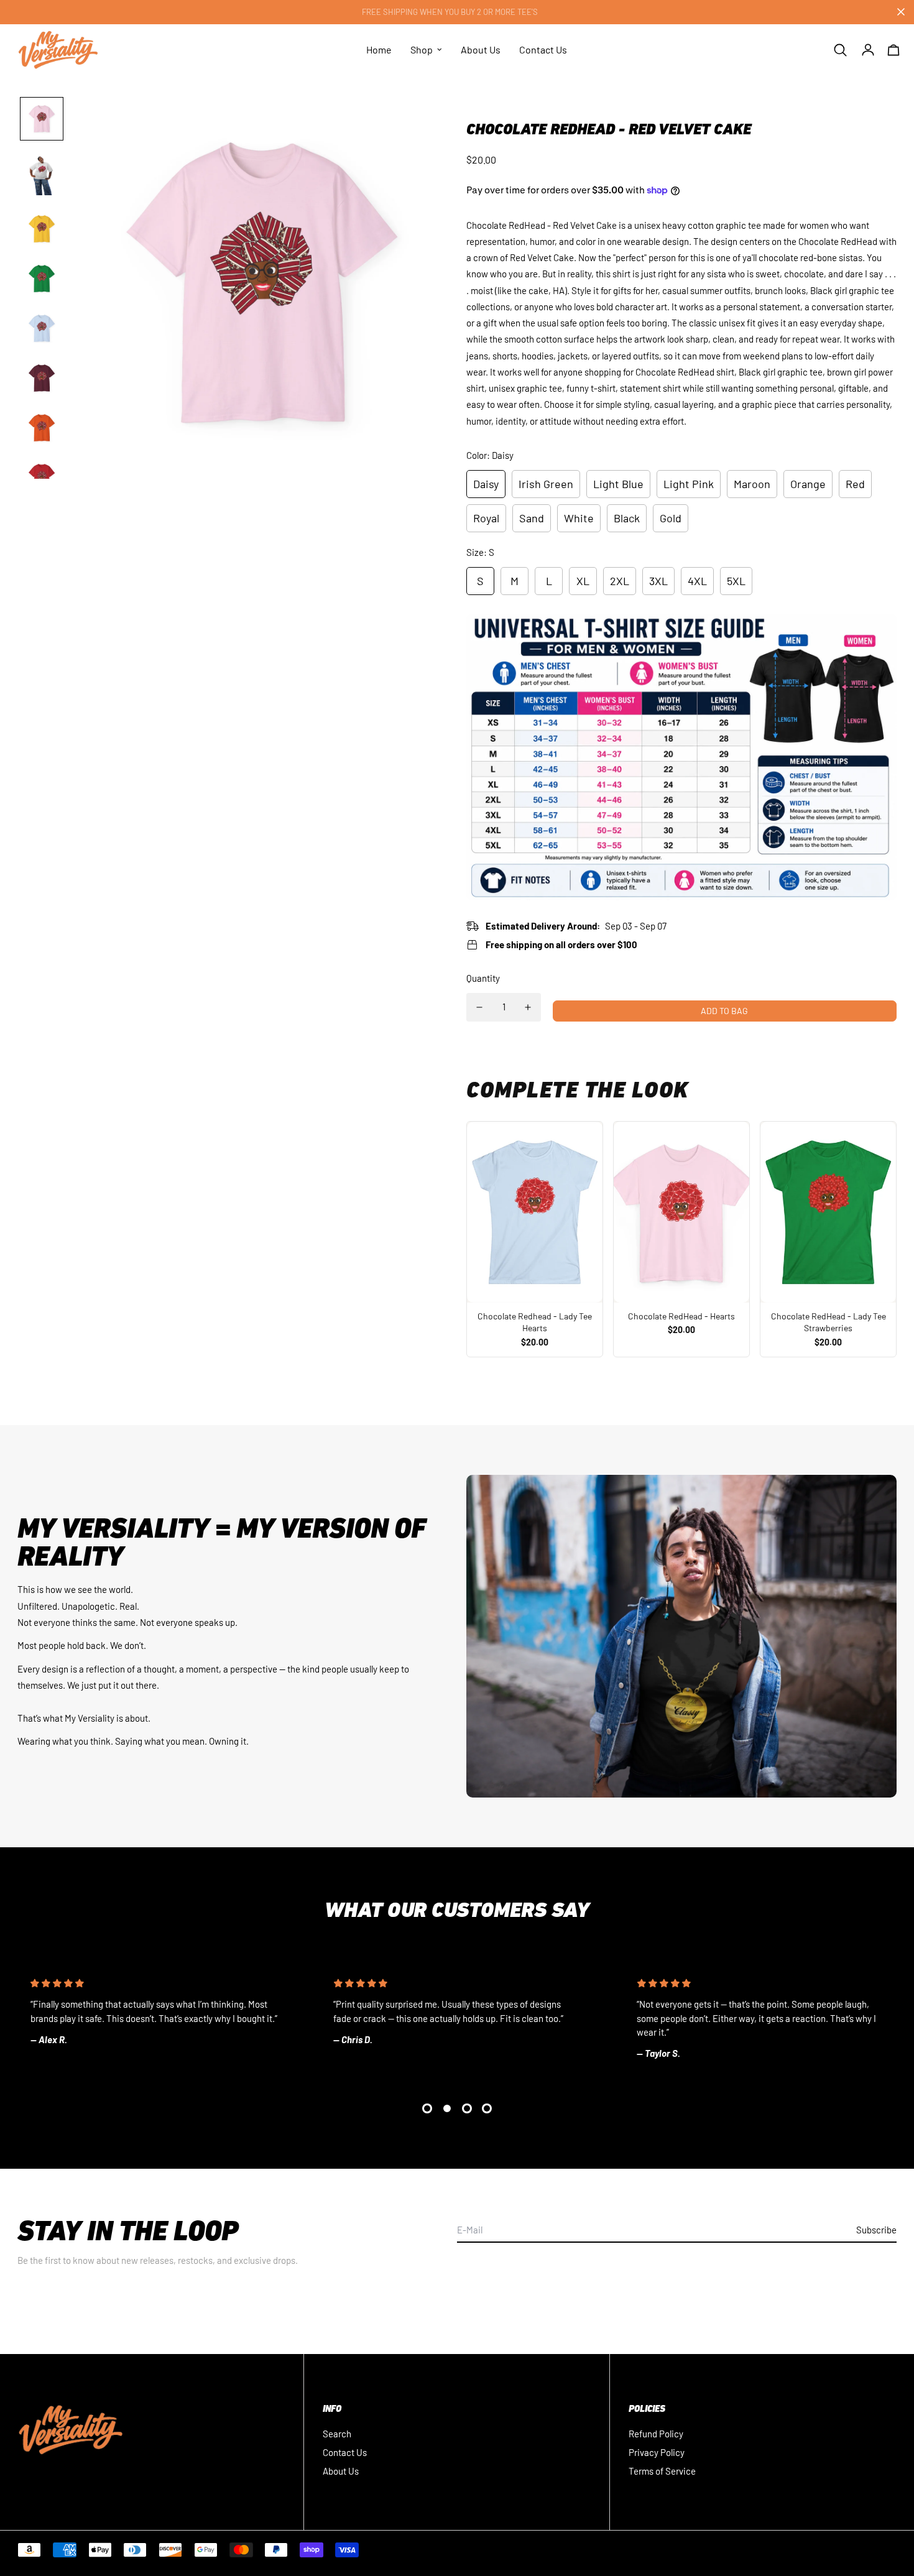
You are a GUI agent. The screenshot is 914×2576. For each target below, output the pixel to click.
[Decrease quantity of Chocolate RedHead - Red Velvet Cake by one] (479, 1007)
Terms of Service (662, 2471)
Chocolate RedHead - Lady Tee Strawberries (829, 1322)
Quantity (483, 978)
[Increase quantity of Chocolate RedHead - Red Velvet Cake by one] (528, 1007)
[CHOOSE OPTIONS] (535, 1212)
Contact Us (543, 49)
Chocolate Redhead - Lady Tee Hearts (535, 1322)
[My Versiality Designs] (58, 50)
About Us (481, 49)
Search (337, 2434)
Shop (422, 49)
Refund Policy (656, 2434)
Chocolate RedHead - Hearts (681, 1316)
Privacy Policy (657, 2452)
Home (379, 49)
